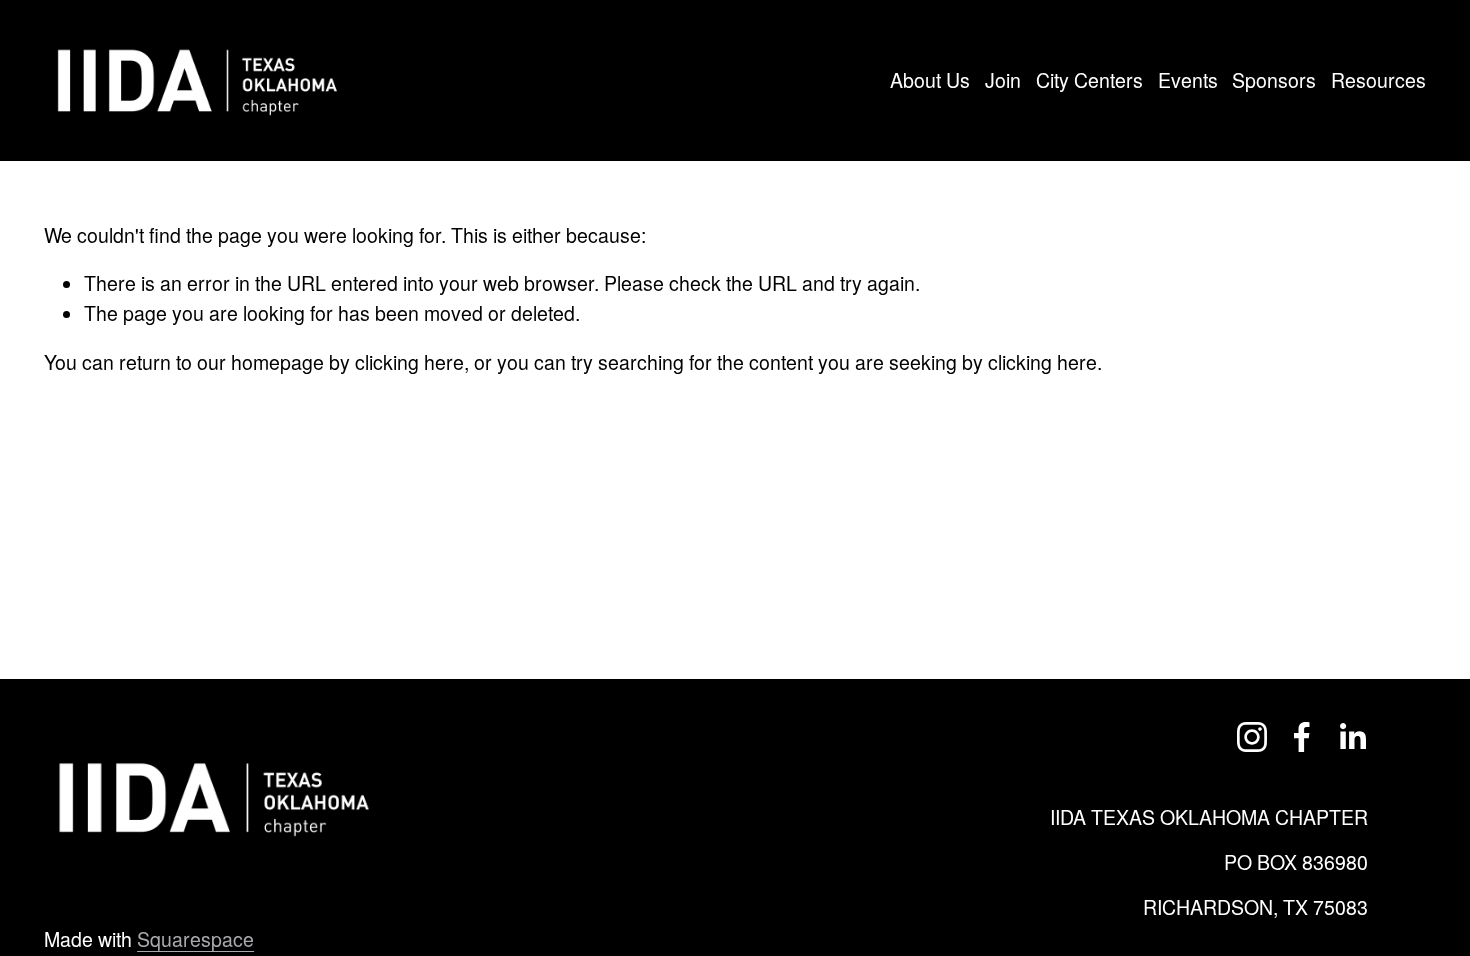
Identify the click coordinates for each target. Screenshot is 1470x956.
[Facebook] (1302, 737)
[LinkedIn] (1352, 737)
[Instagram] (1252, 737)
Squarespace (195, 939)
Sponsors (1274, 80)
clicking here (409, 362)
